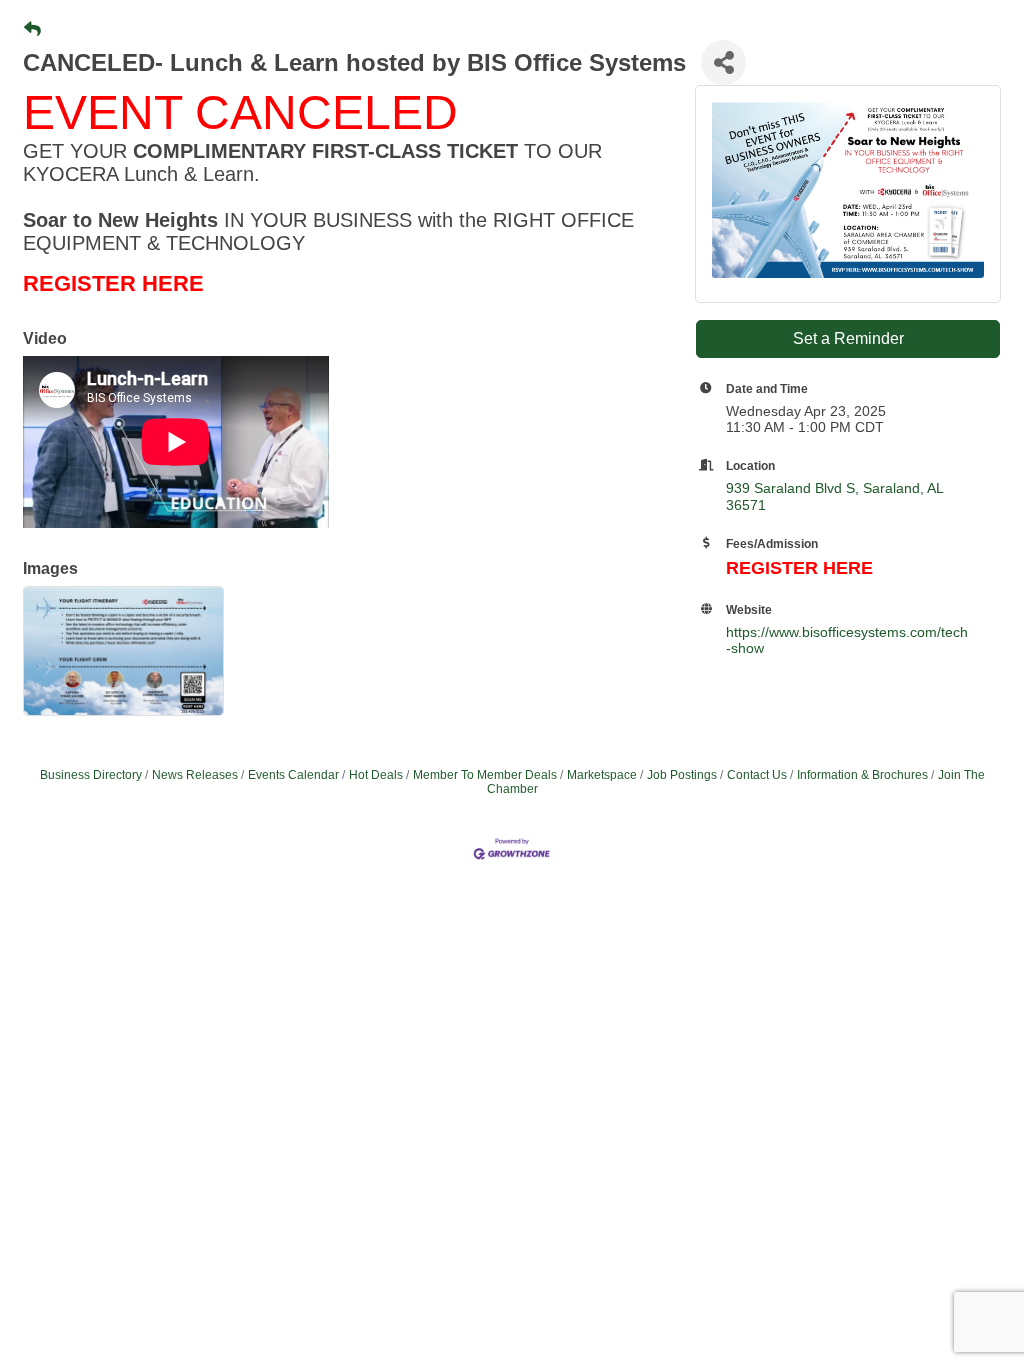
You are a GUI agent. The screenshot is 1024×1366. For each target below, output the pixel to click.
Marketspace (602, 775)
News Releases (195, 775)
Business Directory (91, 775)
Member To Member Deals (485, 775)
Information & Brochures (862, 775)
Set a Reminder (848, 338)
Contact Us (757, 775)
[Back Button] (32, 30)
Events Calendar (293, 775)
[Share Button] (723, 62)
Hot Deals (376, 775)
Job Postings (682, 775)
